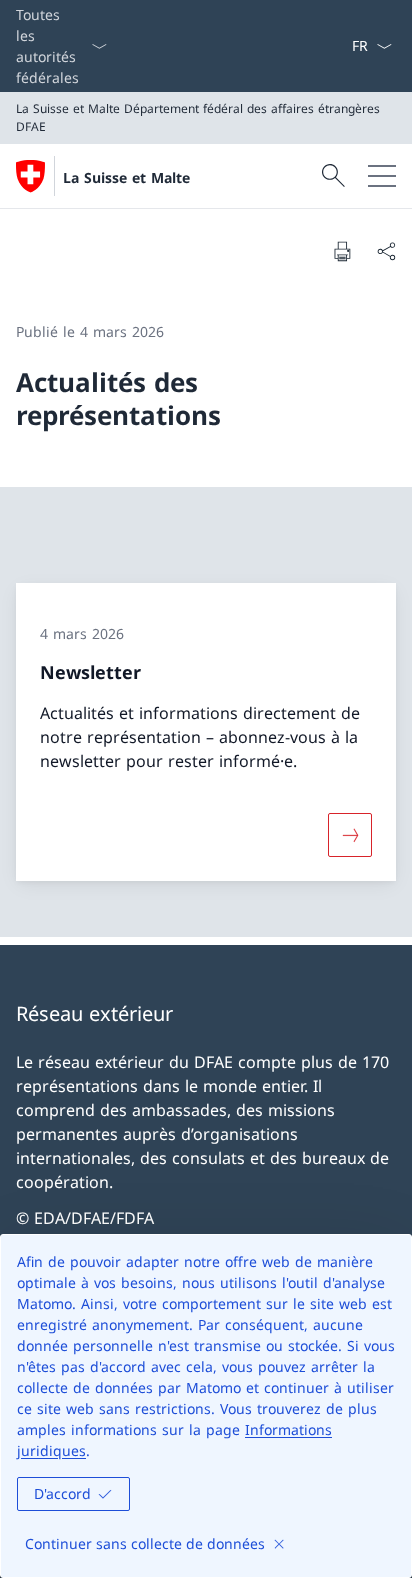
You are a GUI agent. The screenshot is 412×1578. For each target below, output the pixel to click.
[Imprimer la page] (342, 251)
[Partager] (386, 251)
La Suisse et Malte (126, 177)
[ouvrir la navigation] (382, 176)
